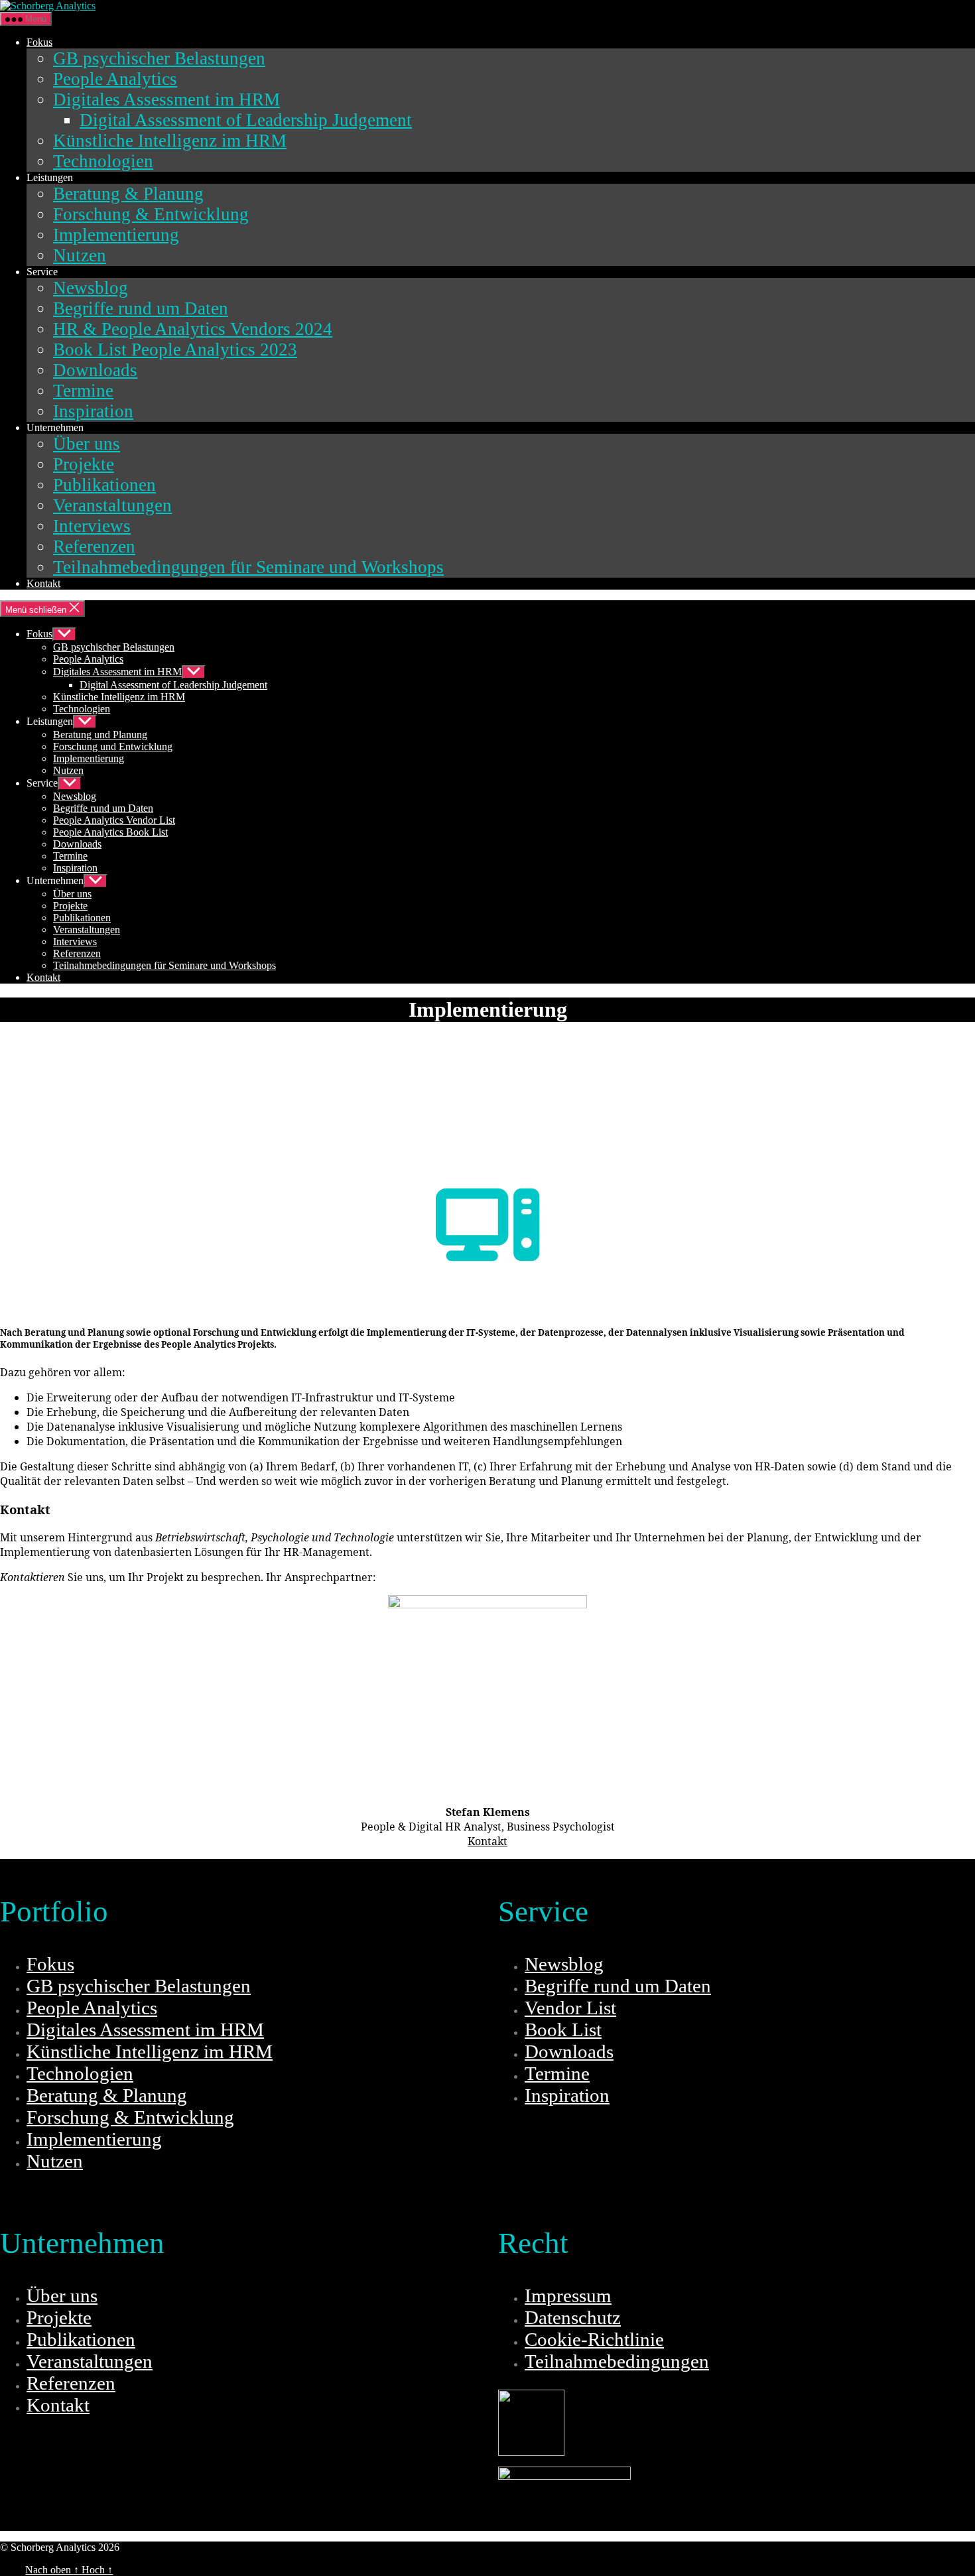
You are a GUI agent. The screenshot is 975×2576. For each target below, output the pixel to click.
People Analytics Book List (110, 832)
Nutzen (80, 255)
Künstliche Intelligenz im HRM (170, 141)
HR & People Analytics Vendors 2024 (193, 329)
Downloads (95, 370)
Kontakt (43, 583)
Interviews (92, 526)
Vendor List (570, 2008)
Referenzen (94, 547)
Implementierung (116, 235)
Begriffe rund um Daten (141, 308)
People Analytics (115, 79)
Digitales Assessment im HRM (166, 99)
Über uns (87, 444)
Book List (563, 2029)
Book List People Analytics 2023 (175, 350)
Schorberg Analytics (164, 2547)
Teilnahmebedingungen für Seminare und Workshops (248, 567)
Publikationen (104, 485)
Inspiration (93, 411)
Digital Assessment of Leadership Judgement (246, 120)
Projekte (84, 464)
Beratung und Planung (100, 735)
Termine (83, 391)
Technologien (103, 161)
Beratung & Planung (128, 194)
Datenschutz (573, 2317)
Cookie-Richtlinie (594, 2339)
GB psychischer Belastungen (159, 58)
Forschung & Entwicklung (151, 214)
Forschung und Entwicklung (113, 746)
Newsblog (91, 288)
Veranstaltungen (112, 505)
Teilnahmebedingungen (617, 2361)
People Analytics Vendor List (114, 820)
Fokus (39, 42)
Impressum (568, 2295)
